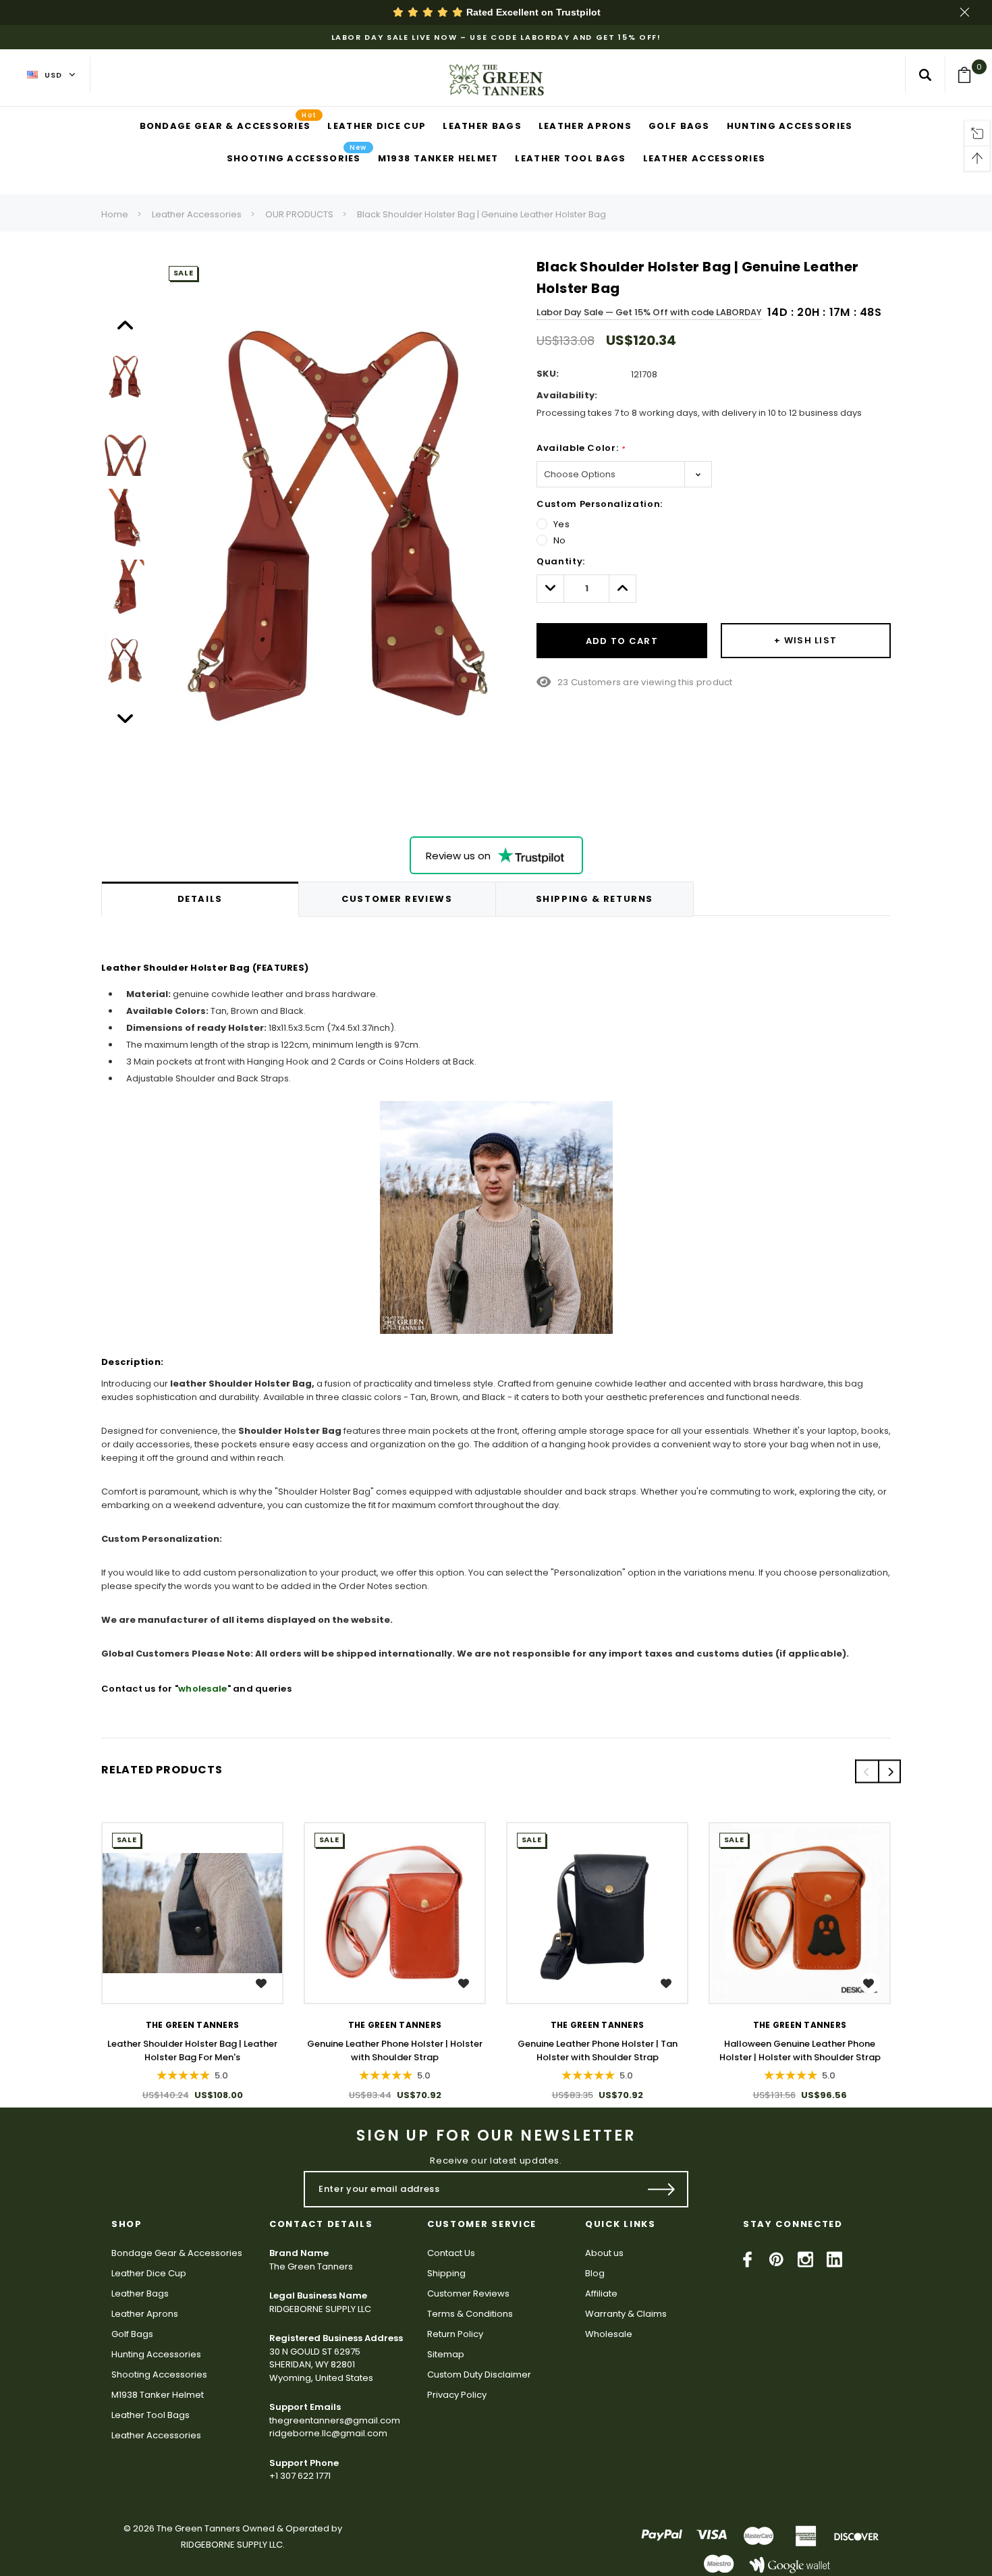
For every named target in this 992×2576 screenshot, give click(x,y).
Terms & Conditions (470, 2314)
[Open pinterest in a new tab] (776, 2259)
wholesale (202, 1689)
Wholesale (609, 2334)
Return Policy (455, 2334)
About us (604, 2253)
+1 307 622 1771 (300, 2476)
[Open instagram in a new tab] (805, 2259)
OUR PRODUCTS (299, 214)
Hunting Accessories (156, 2354)
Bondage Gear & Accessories (177, 2253)
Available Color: (581, 448)
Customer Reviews (468, 2293)
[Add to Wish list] (263, 1983)
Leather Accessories (197, 214)
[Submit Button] (662, 2189)
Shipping (446, 2273)
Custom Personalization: (600, 504)
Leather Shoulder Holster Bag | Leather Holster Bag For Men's (192, 2050)
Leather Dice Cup (149, 2273)
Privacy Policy (457, 2395)
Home (115, 214)
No (560, 540)
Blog (595, 2273)
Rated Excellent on (532, 12)
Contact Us (451, 2253)
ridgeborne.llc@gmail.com (328, 2433)
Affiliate (601, 2293)
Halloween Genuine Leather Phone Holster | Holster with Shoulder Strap (800, 2050)
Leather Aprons (145, 2314)
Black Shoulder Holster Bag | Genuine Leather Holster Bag (481, 214)
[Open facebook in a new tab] (747, 2259)
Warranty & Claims (626, 2314)
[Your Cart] (969, 75)
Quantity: (561, 561)
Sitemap (446, 2354)
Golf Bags (132, 2334)
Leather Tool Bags (150, 2415)
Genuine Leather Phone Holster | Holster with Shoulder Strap (395, 2050)
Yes (562, 524)
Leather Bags (140, 2293)
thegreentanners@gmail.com (335, 2420)
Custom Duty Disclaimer (479, 2374)
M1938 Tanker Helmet (158, 2395)
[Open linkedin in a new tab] (834, 2259)
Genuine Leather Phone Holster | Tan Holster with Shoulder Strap (598, 2050)
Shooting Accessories (159, 2374)
